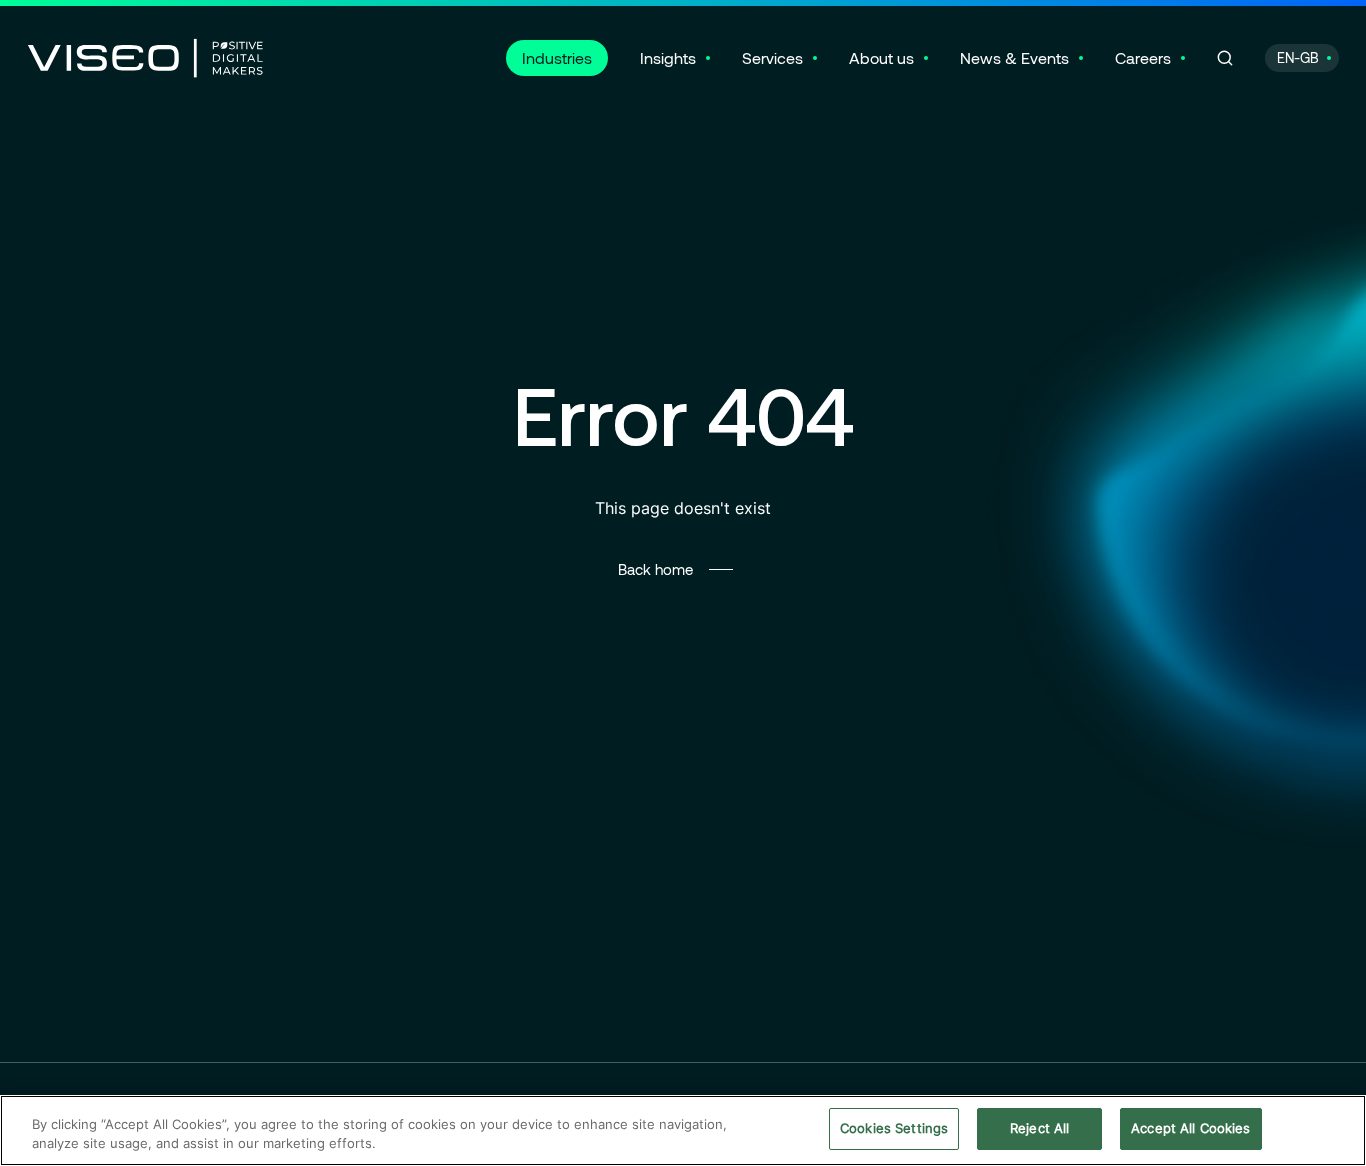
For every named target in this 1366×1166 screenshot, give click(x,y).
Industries (557, 57)
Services (772, 57)
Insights (668, 57)
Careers (1143, 57)
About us (881, 57)
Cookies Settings (894, 1128)
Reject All (1039, 1128)
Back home (655, 569)
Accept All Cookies (1190, 1128)
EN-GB (1298, 57)
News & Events (1014, 57)
